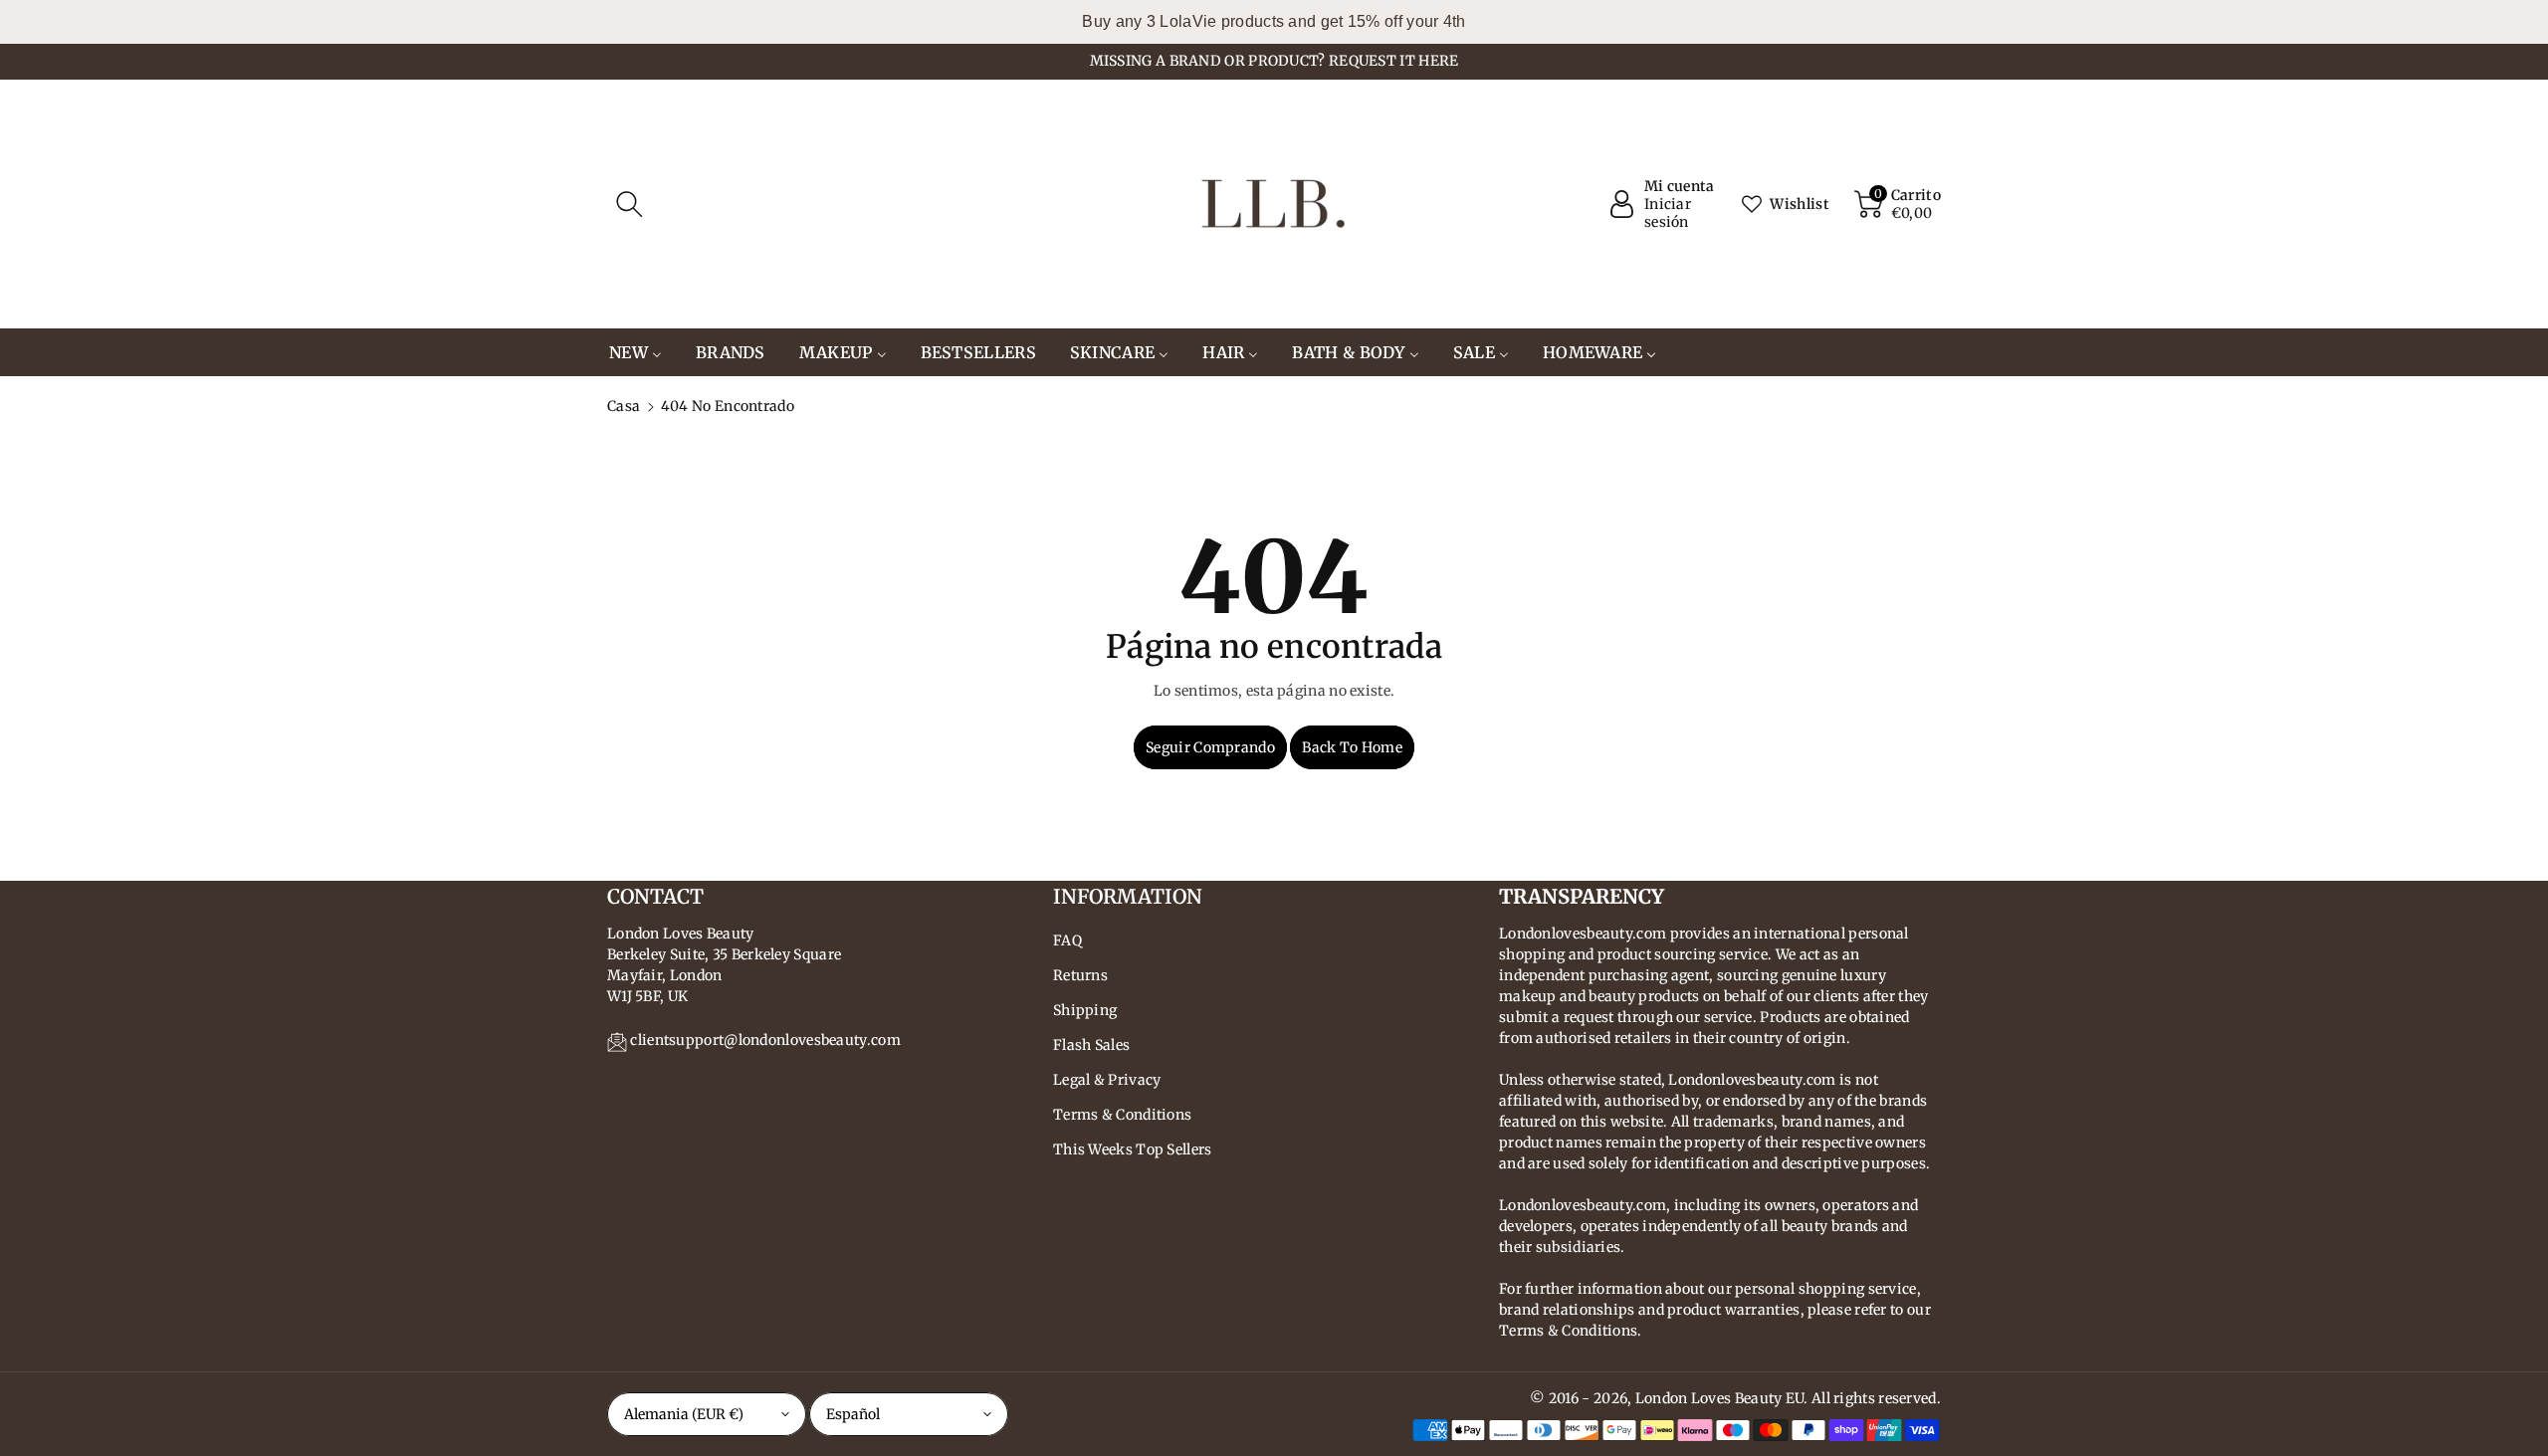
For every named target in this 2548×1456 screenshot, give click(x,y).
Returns (1080, 975)
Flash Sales (1091, 1045)
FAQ (1067, 940)
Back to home (1352, 747)
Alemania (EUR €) (684, 1414)
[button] (629, 204)
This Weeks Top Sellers (1133, 1149)
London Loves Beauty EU (1720, 1398)
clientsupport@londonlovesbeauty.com (765, 1040)
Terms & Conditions (1122, 1115)
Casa (624, 406)
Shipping (1085, 1010)
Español (853, 1414)
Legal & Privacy (1107, 1080)
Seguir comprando (1210, 747)
